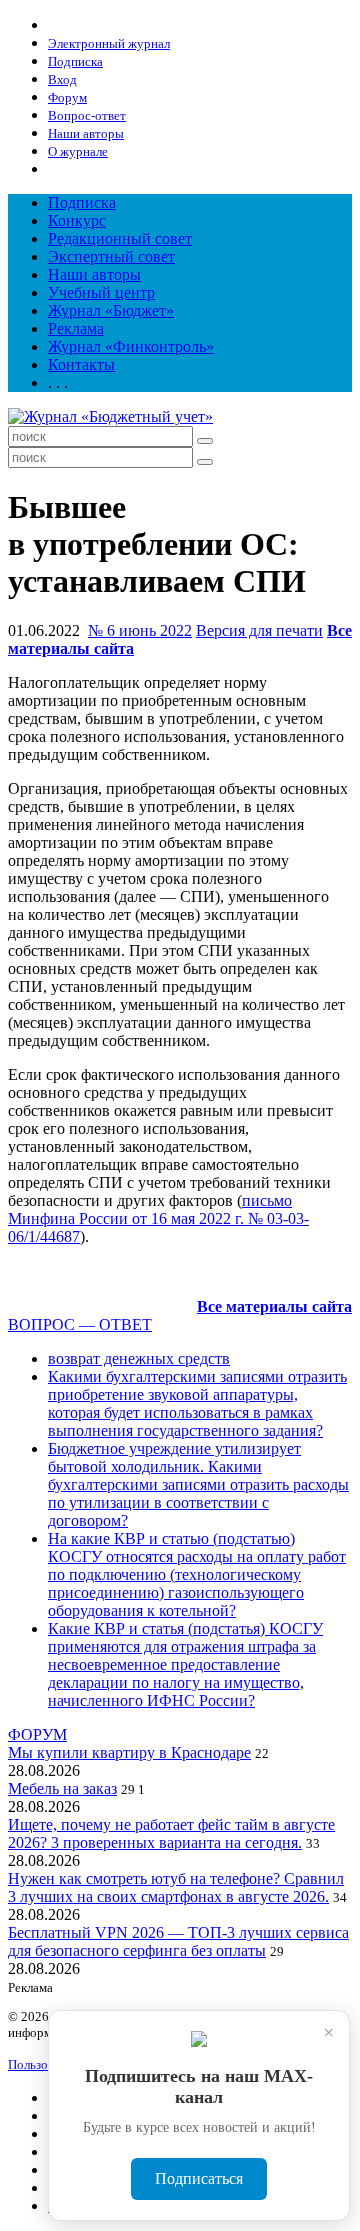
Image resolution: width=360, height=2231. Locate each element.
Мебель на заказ (62, 1788)
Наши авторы (94, 274)
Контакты (81, 364)
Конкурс (77, 220)
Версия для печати (259, 630)
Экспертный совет (111, 256)
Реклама (76, 328)
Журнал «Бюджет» (111, 310)
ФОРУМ (37, 1734)
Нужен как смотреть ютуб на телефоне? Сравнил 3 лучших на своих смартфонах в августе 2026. (176, 1887)
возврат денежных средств (139, 1358)
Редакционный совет (120, 238)
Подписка (82, 202)
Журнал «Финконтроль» (131, 346)
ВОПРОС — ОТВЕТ (80, 1324)
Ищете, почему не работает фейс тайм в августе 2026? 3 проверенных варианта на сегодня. (171, 1833)
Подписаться (199, 2178)
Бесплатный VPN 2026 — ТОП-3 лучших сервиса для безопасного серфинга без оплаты (178, 1941)
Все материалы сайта (274, 1306)
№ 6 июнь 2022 (140, 630)
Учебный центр (101, 292)
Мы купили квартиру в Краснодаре (129, 1752)
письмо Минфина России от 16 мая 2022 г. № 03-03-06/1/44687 (158, 1218)
